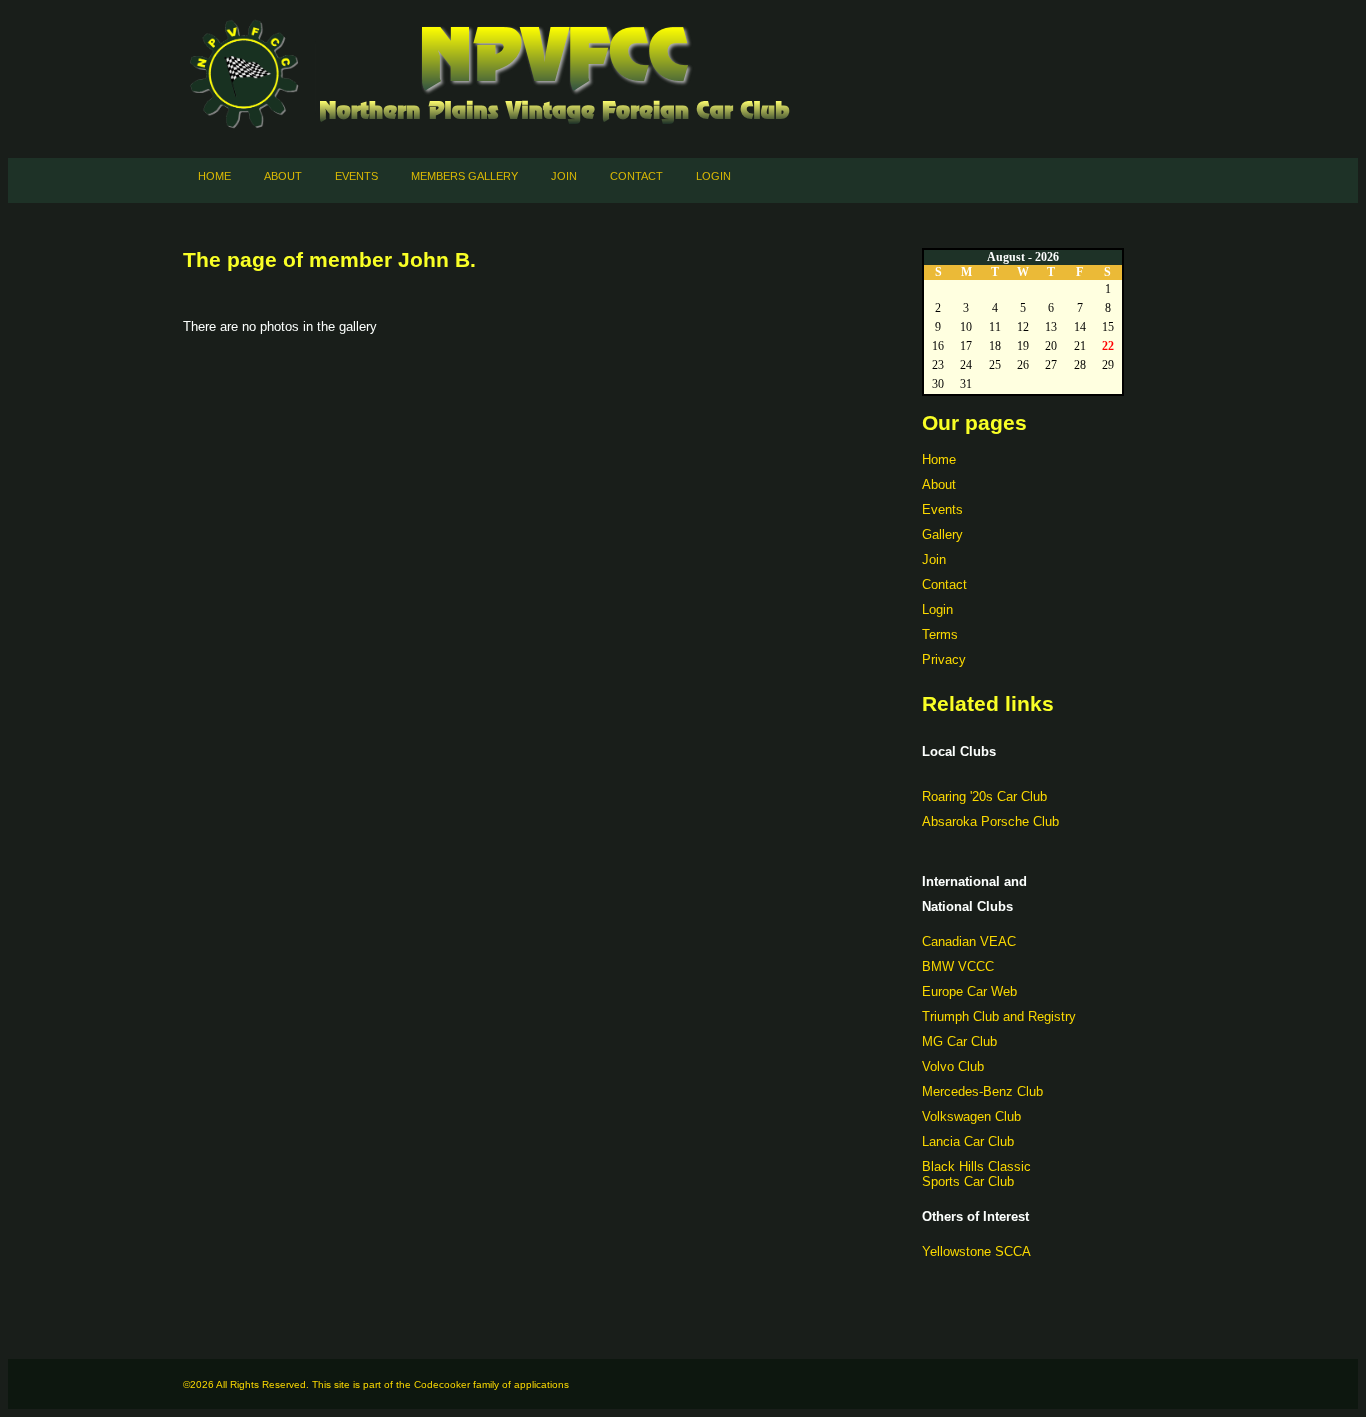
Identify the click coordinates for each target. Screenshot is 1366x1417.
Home (214, 176)
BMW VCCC (958, 966)
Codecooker (442, 1384)
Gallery (942, 534)
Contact (636, 176)
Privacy (944, 659)
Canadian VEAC (969, 941)
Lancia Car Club (968, 1141)
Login (713, 176)
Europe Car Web (969, 991)
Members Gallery (464, 176)
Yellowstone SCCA (976, 1251)
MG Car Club (959, 1041)
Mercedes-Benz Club (982, 1091)
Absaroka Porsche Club (990, 821)
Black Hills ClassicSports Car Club (976, 1174)
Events (356, 176)
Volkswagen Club (971, 1116)
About (283, 176)
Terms (940, 634)
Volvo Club (953, 1066)
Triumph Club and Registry (999, 1016)
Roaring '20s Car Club (984, 796)
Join (564, 176)
